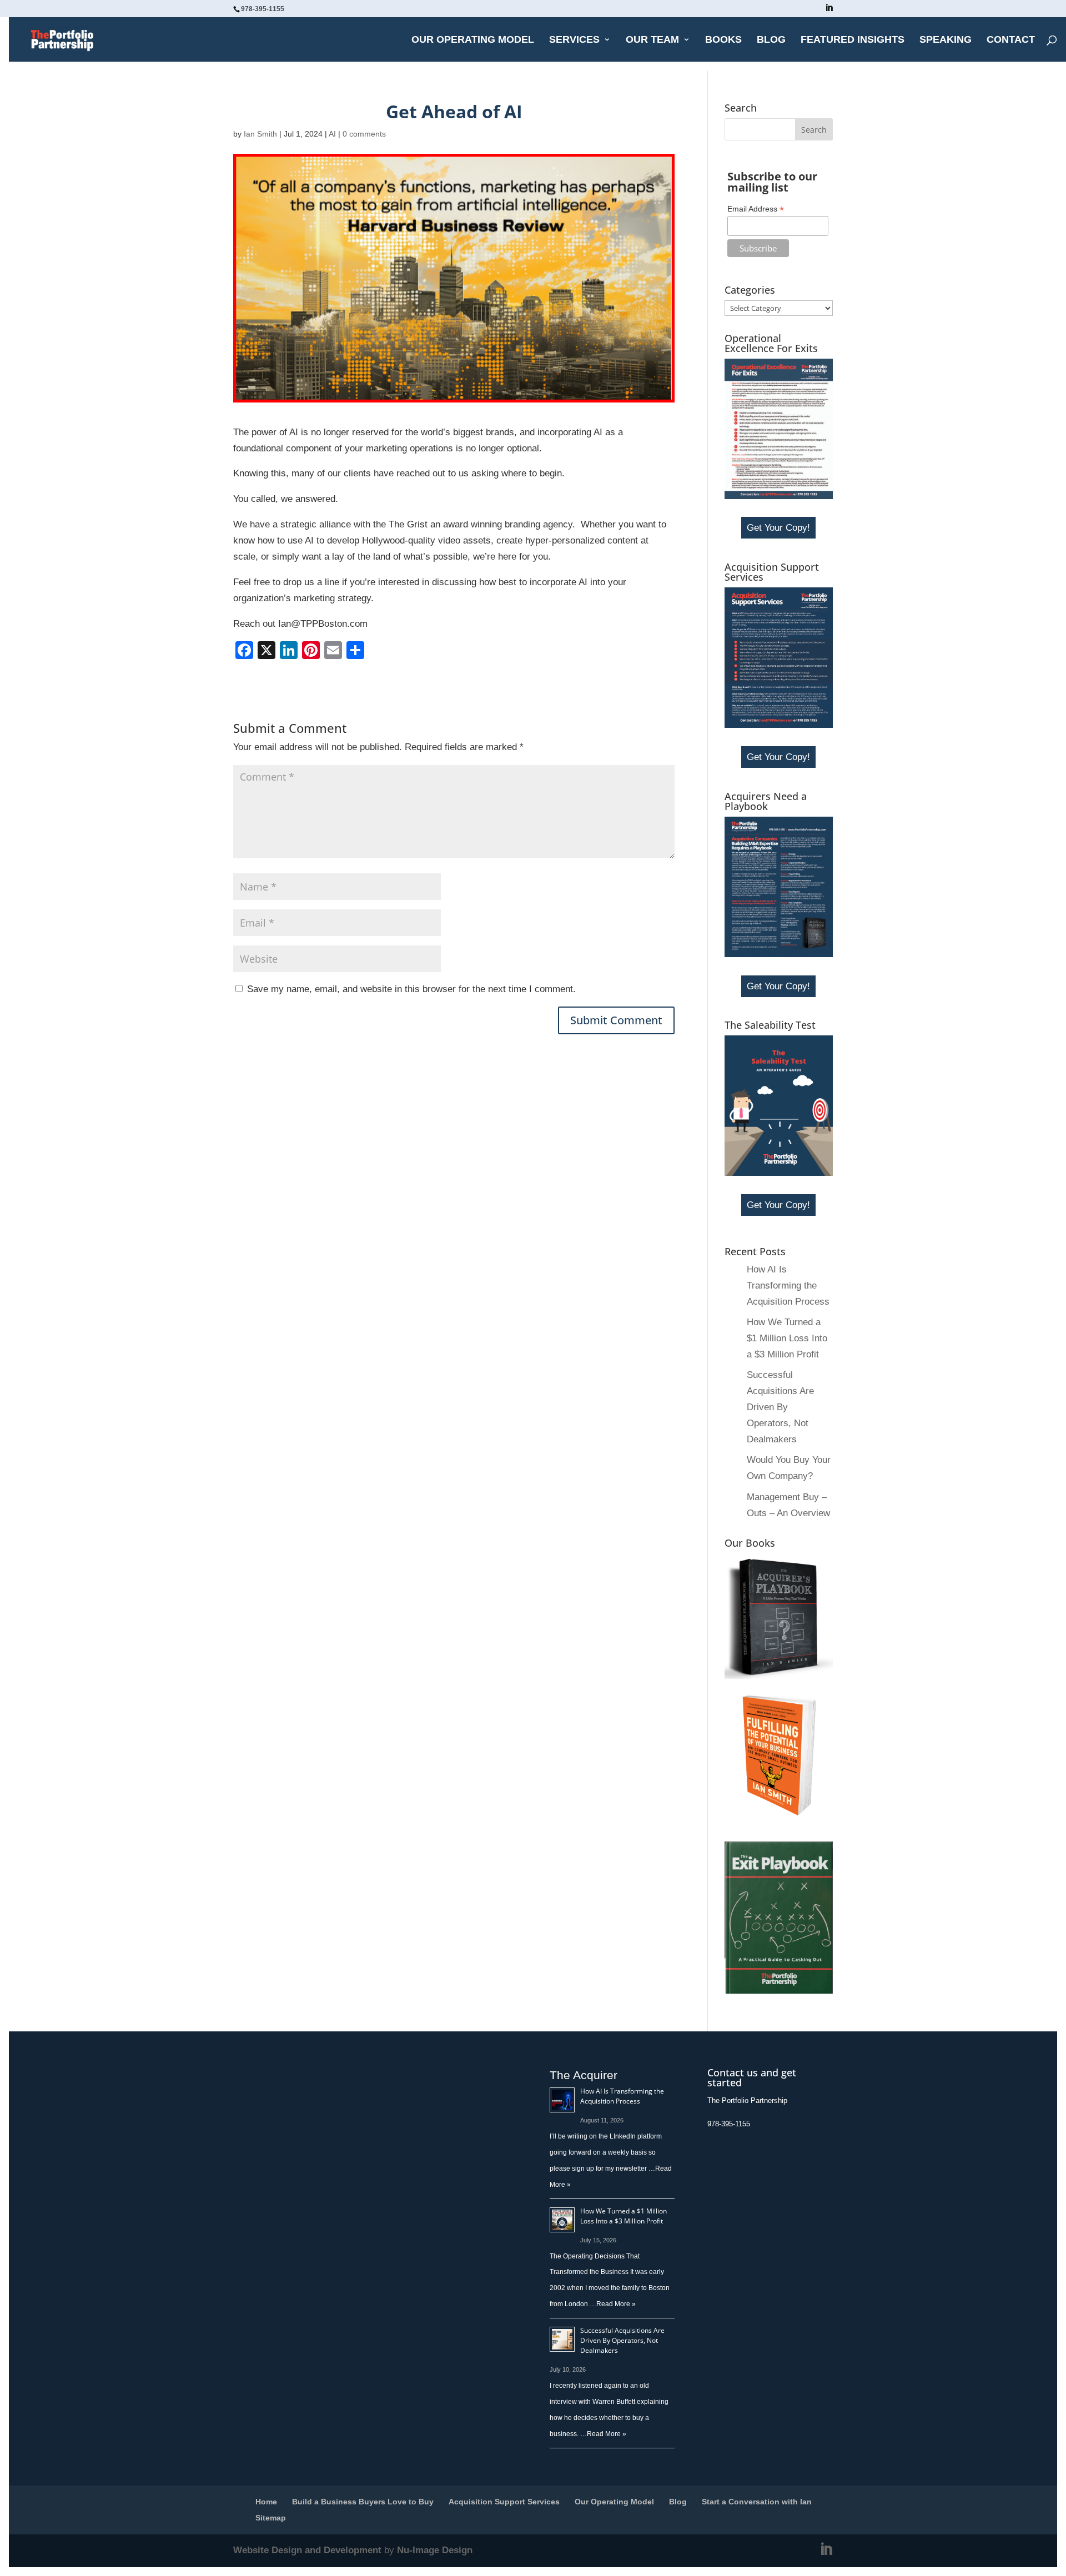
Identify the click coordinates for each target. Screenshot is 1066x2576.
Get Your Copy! (778, 528)
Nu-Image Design (435, 2550)
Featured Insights (853, 40)
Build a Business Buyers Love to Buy (363, 2502)
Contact (1011, 40)
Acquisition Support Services (504, 2502)
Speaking (946, 40)
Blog (771, 40)
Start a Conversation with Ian (757, 2502)
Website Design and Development (307, 2550)
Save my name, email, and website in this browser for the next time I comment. (411, 989)
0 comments (364, 134)
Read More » (616, 2304)
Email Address (756, 209)
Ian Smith (260, 134)
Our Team (652, 40)
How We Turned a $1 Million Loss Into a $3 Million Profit (787, 1338)
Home (266, 2502)
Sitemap (271, 2518)
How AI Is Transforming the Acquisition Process (788, 1286)
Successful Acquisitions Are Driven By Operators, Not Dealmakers (780, 1407)
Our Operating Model (473, 40)
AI (332, 134)
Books (723, 40)
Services (574, 40)
